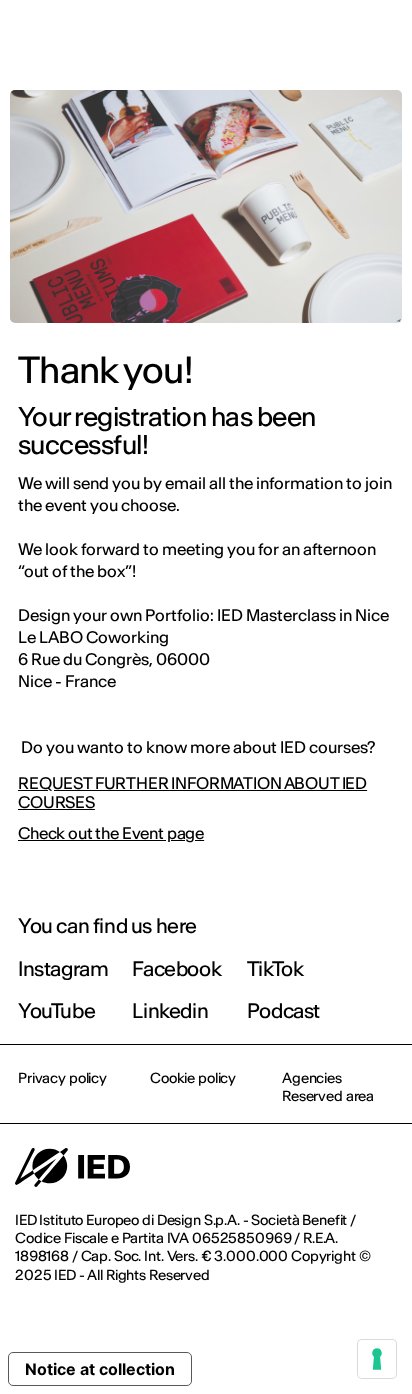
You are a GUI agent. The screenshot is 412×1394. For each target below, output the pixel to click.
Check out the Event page (111, 833)
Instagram (63, 968)
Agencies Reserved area (328, 1087)
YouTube (56, 1010)
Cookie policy (193, 1078)
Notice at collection (100, 1369)
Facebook (176, 968)
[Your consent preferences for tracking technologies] (377, 1359)
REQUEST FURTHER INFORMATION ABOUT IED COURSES (192, 793)
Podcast (283, 1010)
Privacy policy (62, 1078)
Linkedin (170, 1010)
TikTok (275, 968)
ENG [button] (222, 42)
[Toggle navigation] (381, 42)
